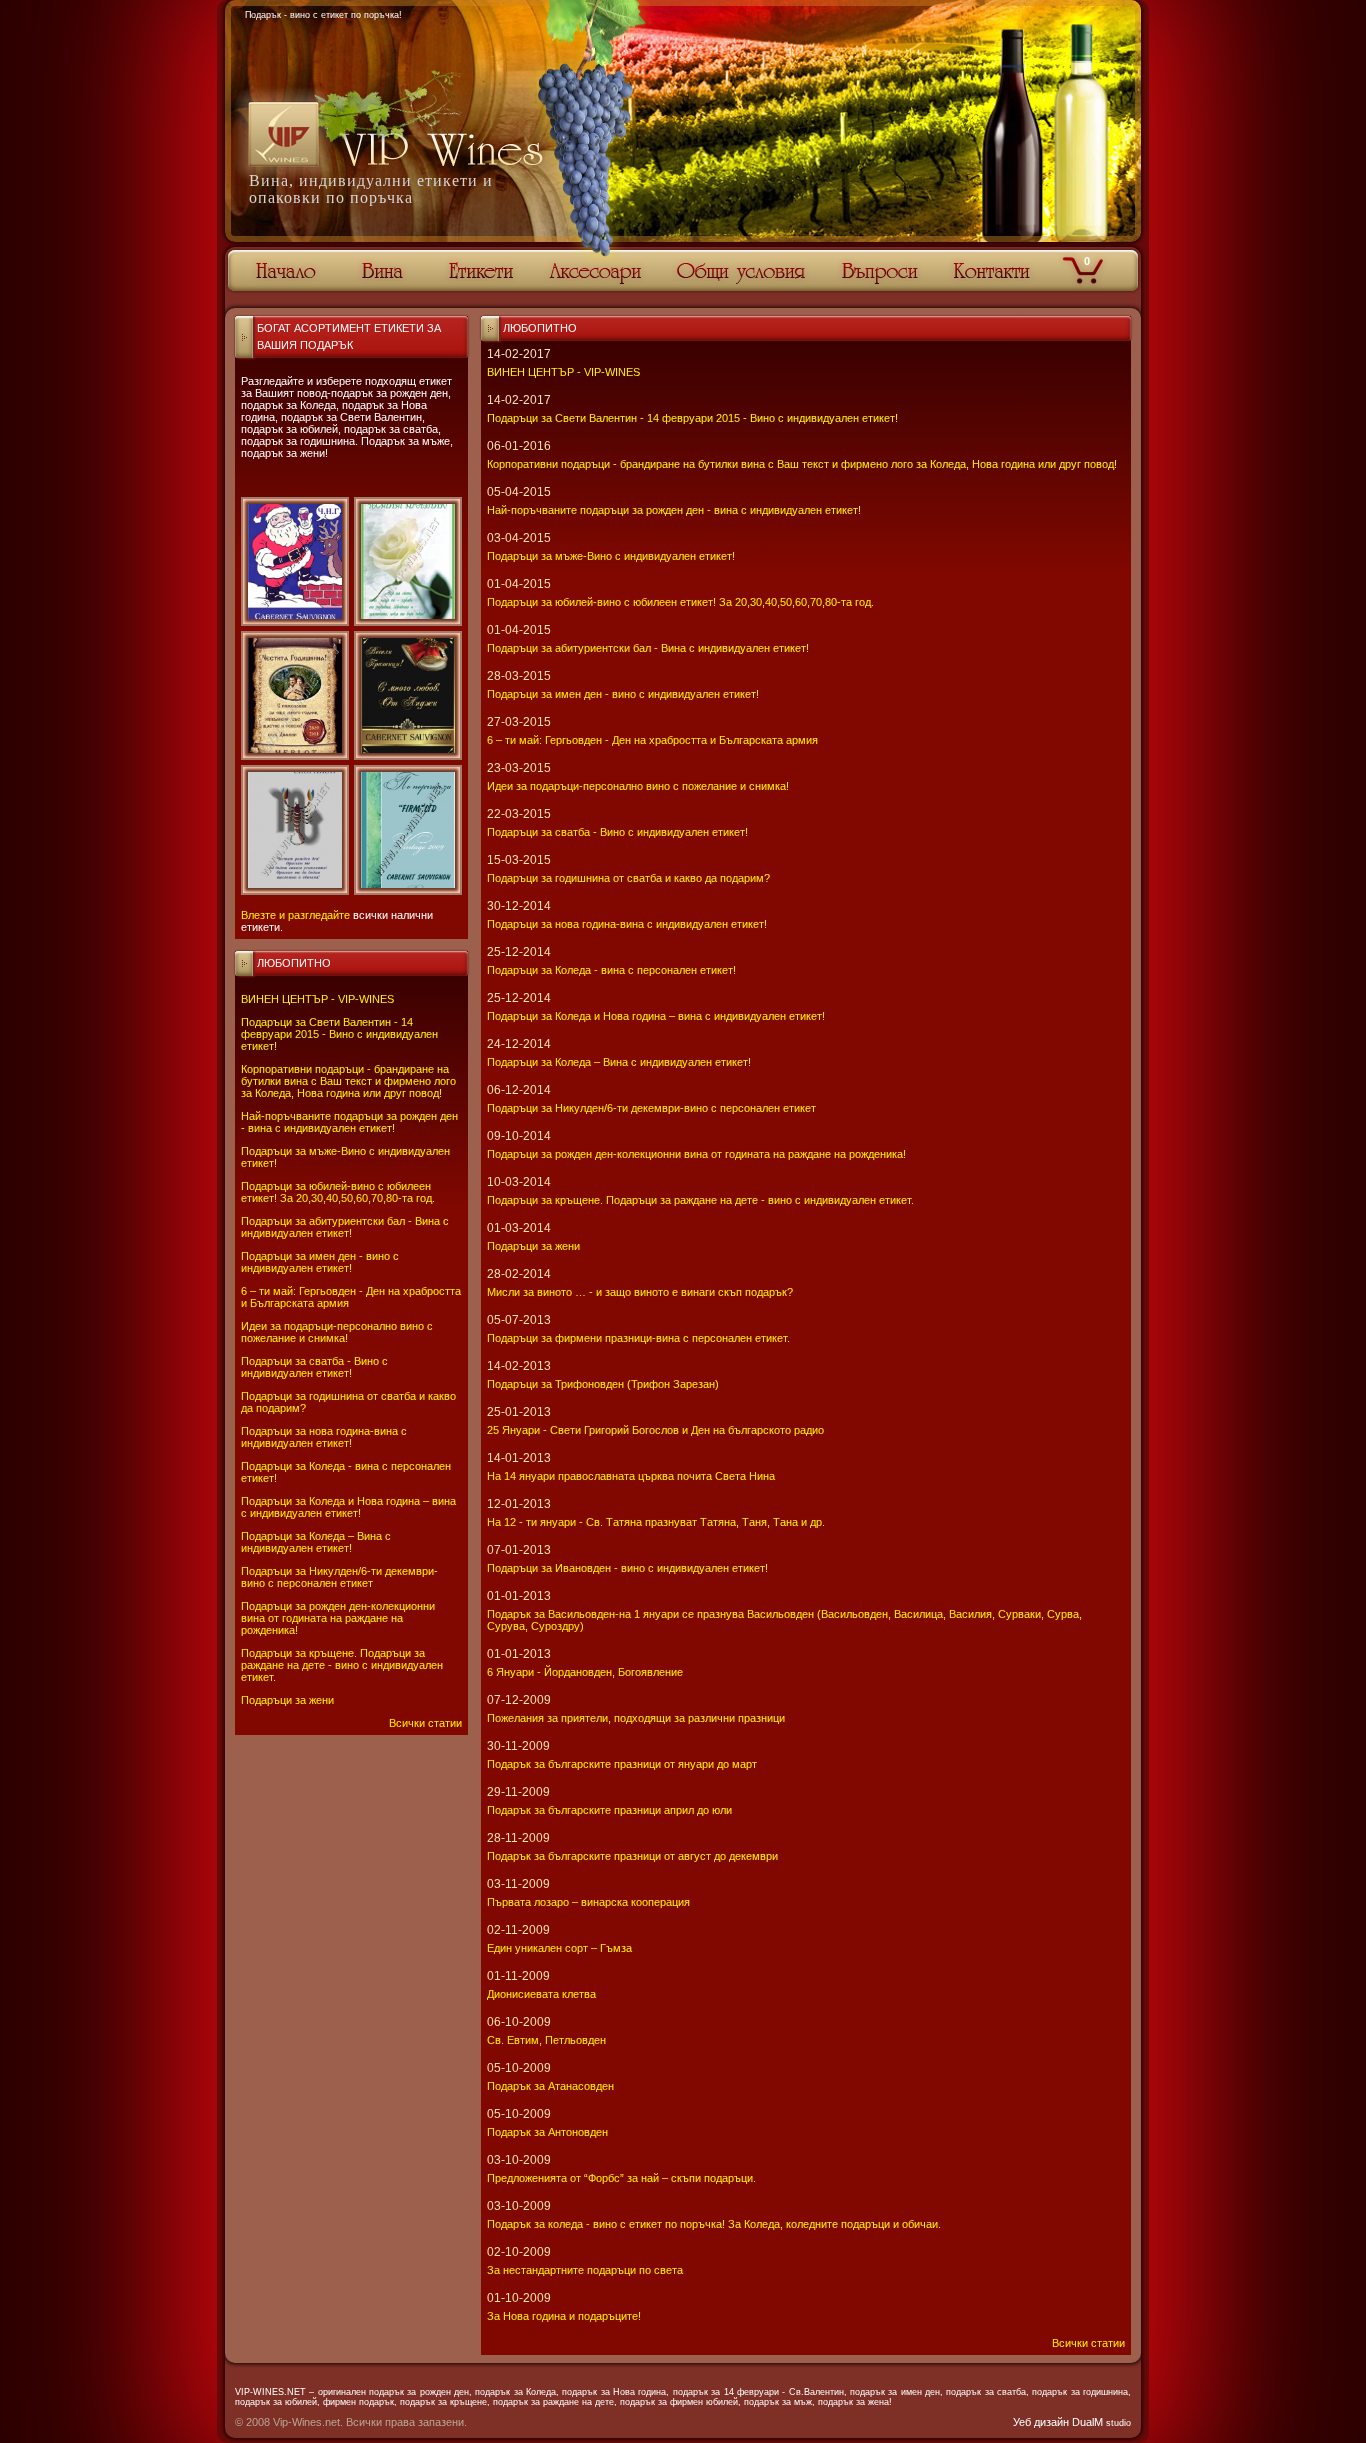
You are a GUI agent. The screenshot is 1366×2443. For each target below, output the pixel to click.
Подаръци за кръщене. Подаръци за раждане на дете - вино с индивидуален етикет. (342, 1665)
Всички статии (425, 1723)
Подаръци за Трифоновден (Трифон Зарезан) (603, 1384)
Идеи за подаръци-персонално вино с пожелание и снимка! (337, 1332)
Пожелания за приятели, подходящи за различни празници (636, 1718)
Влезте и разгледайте (295, 915)
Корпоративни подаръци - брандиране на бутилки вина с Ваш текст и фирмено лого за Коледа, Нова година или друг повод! (348, 1081)
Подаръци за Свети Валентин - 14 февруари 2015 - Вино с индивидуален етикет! (339, 1034)
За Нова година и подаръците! (564, 2316)
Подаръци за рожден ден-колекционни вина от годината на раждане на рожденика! (338, 1618)
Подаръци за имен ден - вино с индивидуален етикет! (320, 1262)
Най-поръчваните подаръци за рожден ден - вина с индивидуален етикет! (349, 1122)
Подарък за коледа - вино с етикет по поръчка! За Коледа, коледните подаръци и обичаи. (714, 2224)
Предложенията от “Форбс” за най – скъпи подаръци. (621, 2178)
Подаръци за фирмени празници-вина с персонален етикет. (638, 1338)
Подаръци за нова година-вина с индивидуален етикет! (324, 1437)
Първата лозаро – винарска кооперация (588, 1902)
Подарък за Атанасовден (550, 2086)
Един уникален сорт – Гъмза (559, 1948)
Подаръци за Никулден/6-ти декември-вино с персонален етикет (339, 1577)
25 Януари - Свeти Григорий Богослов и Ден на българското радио (655, 1430)
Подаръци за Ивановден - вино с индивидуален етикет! (627, 1568)
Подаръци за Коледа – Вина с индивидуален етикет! (316, 1542)
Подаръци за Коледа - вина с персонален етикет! (611, 970)
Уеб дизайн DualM (1072, 2422)
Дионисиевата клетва (541, 1994)
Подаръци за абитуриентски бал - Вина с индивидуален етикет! (345, 1227)
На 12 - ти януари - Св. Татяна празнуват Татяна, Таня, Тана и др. (656, 1522)
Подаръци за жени (287, 1700)
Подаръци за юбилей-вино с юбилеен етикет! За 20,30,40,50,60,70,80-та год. (338, 1192)
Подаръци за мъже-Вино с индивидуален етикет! (611, 556)
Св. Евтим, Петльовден (546, 2040)
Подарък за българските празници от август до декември (632, 1856)
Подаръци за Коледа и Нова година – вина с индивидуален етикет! (348, 1507)
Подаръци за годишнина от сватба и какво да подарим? (628, 878)
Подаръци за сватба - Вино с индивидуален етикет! (314, 1367)
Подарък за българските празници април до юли (609, 1810)
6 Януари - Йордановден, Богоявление (585, 1672)
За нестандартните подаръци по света (585, 2270)
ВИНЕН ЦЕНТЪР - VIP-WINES (317, 999)
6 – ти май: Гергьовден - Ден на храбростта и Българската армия (652, 740)
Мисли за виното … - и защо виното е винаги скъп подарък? (640, 1292)
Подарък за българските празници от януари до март (622, 1764)
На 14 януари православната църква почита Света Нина (631, 1476)
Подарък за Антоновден (547, 2132)
